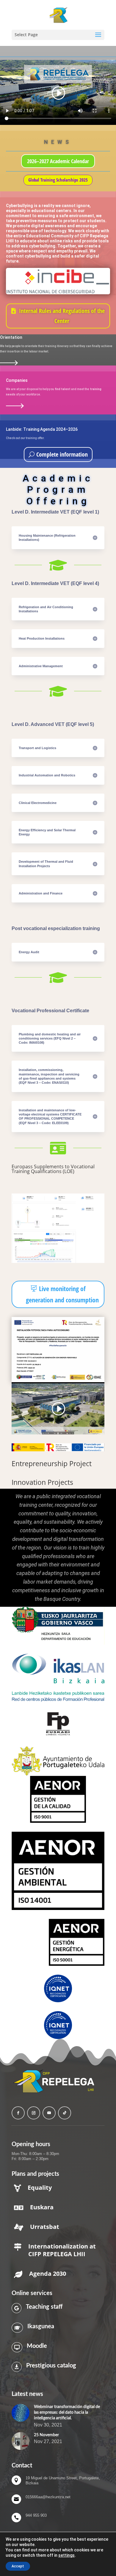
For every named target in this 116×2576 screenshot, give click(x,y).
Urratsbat (45, 2227)
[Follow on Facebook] (18, 2113)
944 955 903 (36, 2515)
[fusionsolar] (58, 1262)
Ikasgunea (41, 2326)
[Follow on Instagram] (34, 2113)
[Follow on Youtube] (49, 2113)
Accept (18, 2566)
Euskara (42, 2207)
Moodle (37, 2346)
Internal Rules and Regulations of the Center (62, 316)
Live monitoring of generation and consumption (62, 1294)
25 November (46, 2435)
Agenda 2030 (48, 2274)
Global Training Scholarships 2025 (58, 180)
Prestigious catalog (51, 2366)
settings (66, 2555)
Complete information (62, 454)
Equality (40, 2188)
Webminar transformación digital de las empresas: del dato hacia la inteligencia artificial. (67, 2413)
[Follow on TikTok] (65, 2113)
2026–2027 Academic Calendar (58, 161)
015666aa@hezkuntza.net (48, 2497)
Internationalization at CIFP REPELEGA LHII (62, 2250)
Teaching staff (44, 2307)
